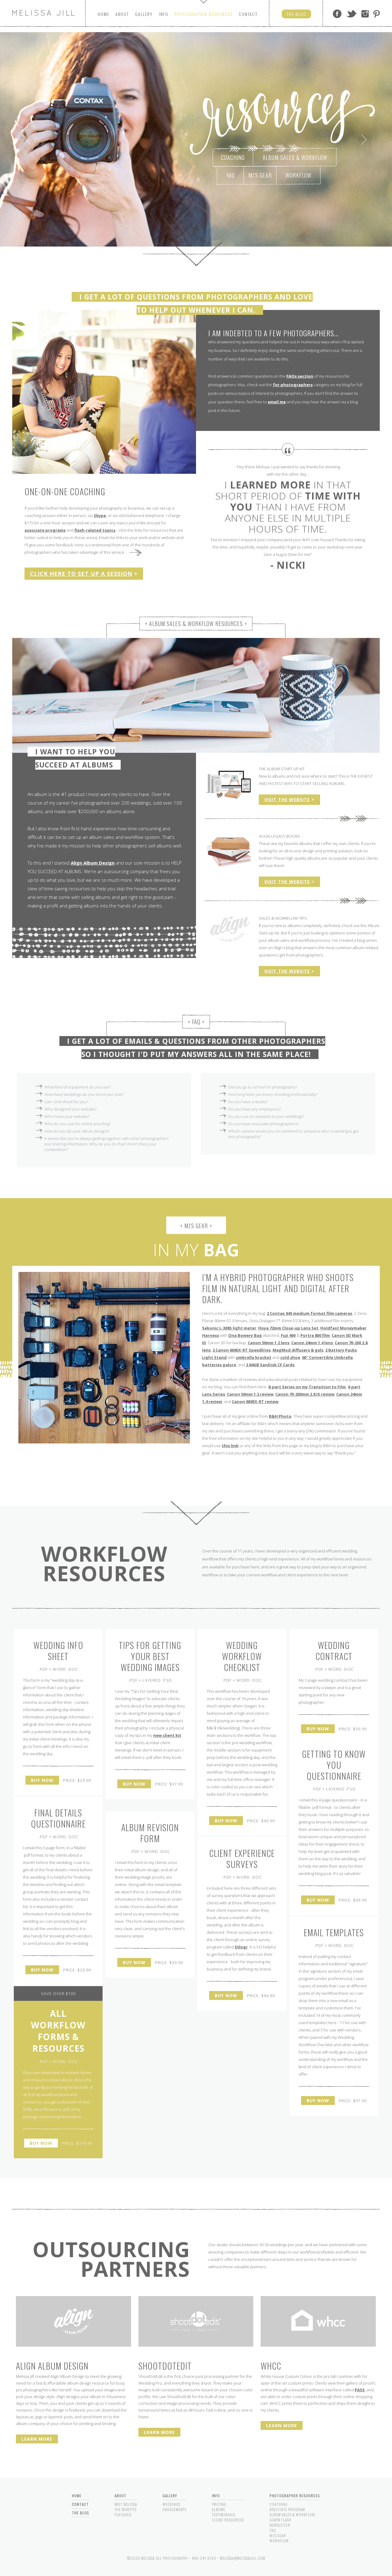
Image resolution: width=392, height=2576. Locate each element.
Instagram (365, 14)
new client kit (167, 1735)
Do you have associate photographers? (263, 1124)
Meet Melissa (126, 2504)
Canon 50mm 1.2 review (250, 1394)
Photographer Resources (295, 2496)
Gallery (144, 14)
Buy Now (42, 1780)
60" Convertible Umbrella (327, 1357)
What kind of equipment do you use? (78, 1087)
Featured (123, 2515)
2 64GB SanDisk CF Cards (270, 1365)
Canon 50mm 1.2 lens (269, 1343)
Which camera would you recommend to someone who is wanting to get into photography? (293, 1134)
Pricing (219, 2504)
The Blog (81, 2513)
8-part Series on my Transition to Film (307, 1387)
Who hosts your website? (67, 1116)
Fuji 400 (288, 1335)
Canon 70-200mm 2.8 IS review (305, 1394)
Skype (100, 515)
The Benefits (126, 2509)
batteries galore (219, 1365)
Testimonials (224, 2515)
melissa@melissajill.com (243, 2558)
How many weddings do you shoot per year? (84, 1094)
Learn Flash (280, 2520)
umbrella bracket (254, 1357)
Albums (219, 2509)
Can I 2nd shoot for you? (66, 1102)
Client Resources (228, 2520)
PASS (360, 2390)
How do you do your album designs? (77, 1131)
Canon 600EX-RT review (255, 1401)
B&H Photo (280, 1416)
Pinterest (377, 14)
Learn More (37, 2439)
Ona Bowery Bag (245, 1335)
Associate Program (287, 2509)
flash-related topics (95, 530)
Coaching (233, 157)
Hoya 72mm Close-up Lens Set (288, 1328)
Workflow (298, 175)
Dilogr (241, 1947)
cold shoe (290, 1357)
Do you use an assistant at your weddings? (266, 1116)
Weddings (171, 2504)
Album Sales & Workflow (295, 157)
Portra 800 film (315, 1335)
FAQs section (300, 376)
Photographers (204, 14)
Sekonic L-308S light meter (229, 1328)
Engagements (175, 2509)
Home (104, 14)
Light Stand (214, 1357)
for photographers (293, 385)
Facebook (337, 14)
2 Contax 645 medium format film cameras (309, 1313)
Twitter (351, 14)
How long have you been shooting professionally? (273, 1094)
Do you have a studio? (248, 1102)
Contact (248, 14)
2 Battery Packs (341, 1350)
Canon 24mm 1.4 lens (312, 1343)
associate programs (45, 530)
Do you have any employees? (254, 1109)
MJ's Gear (260, 175)
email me (277, 402)
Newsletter (280, 2525)
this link (230, 1446)
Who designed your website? (70, 1109)
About (122, 14)
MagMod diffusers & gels (298, 1350)
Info (164, 14)
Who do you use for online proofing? (77, 1124)
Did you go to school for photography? (262, 1087)
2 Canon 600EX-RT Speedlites (242, 1350)
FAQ (231, 175)
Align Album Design (93, 863)
